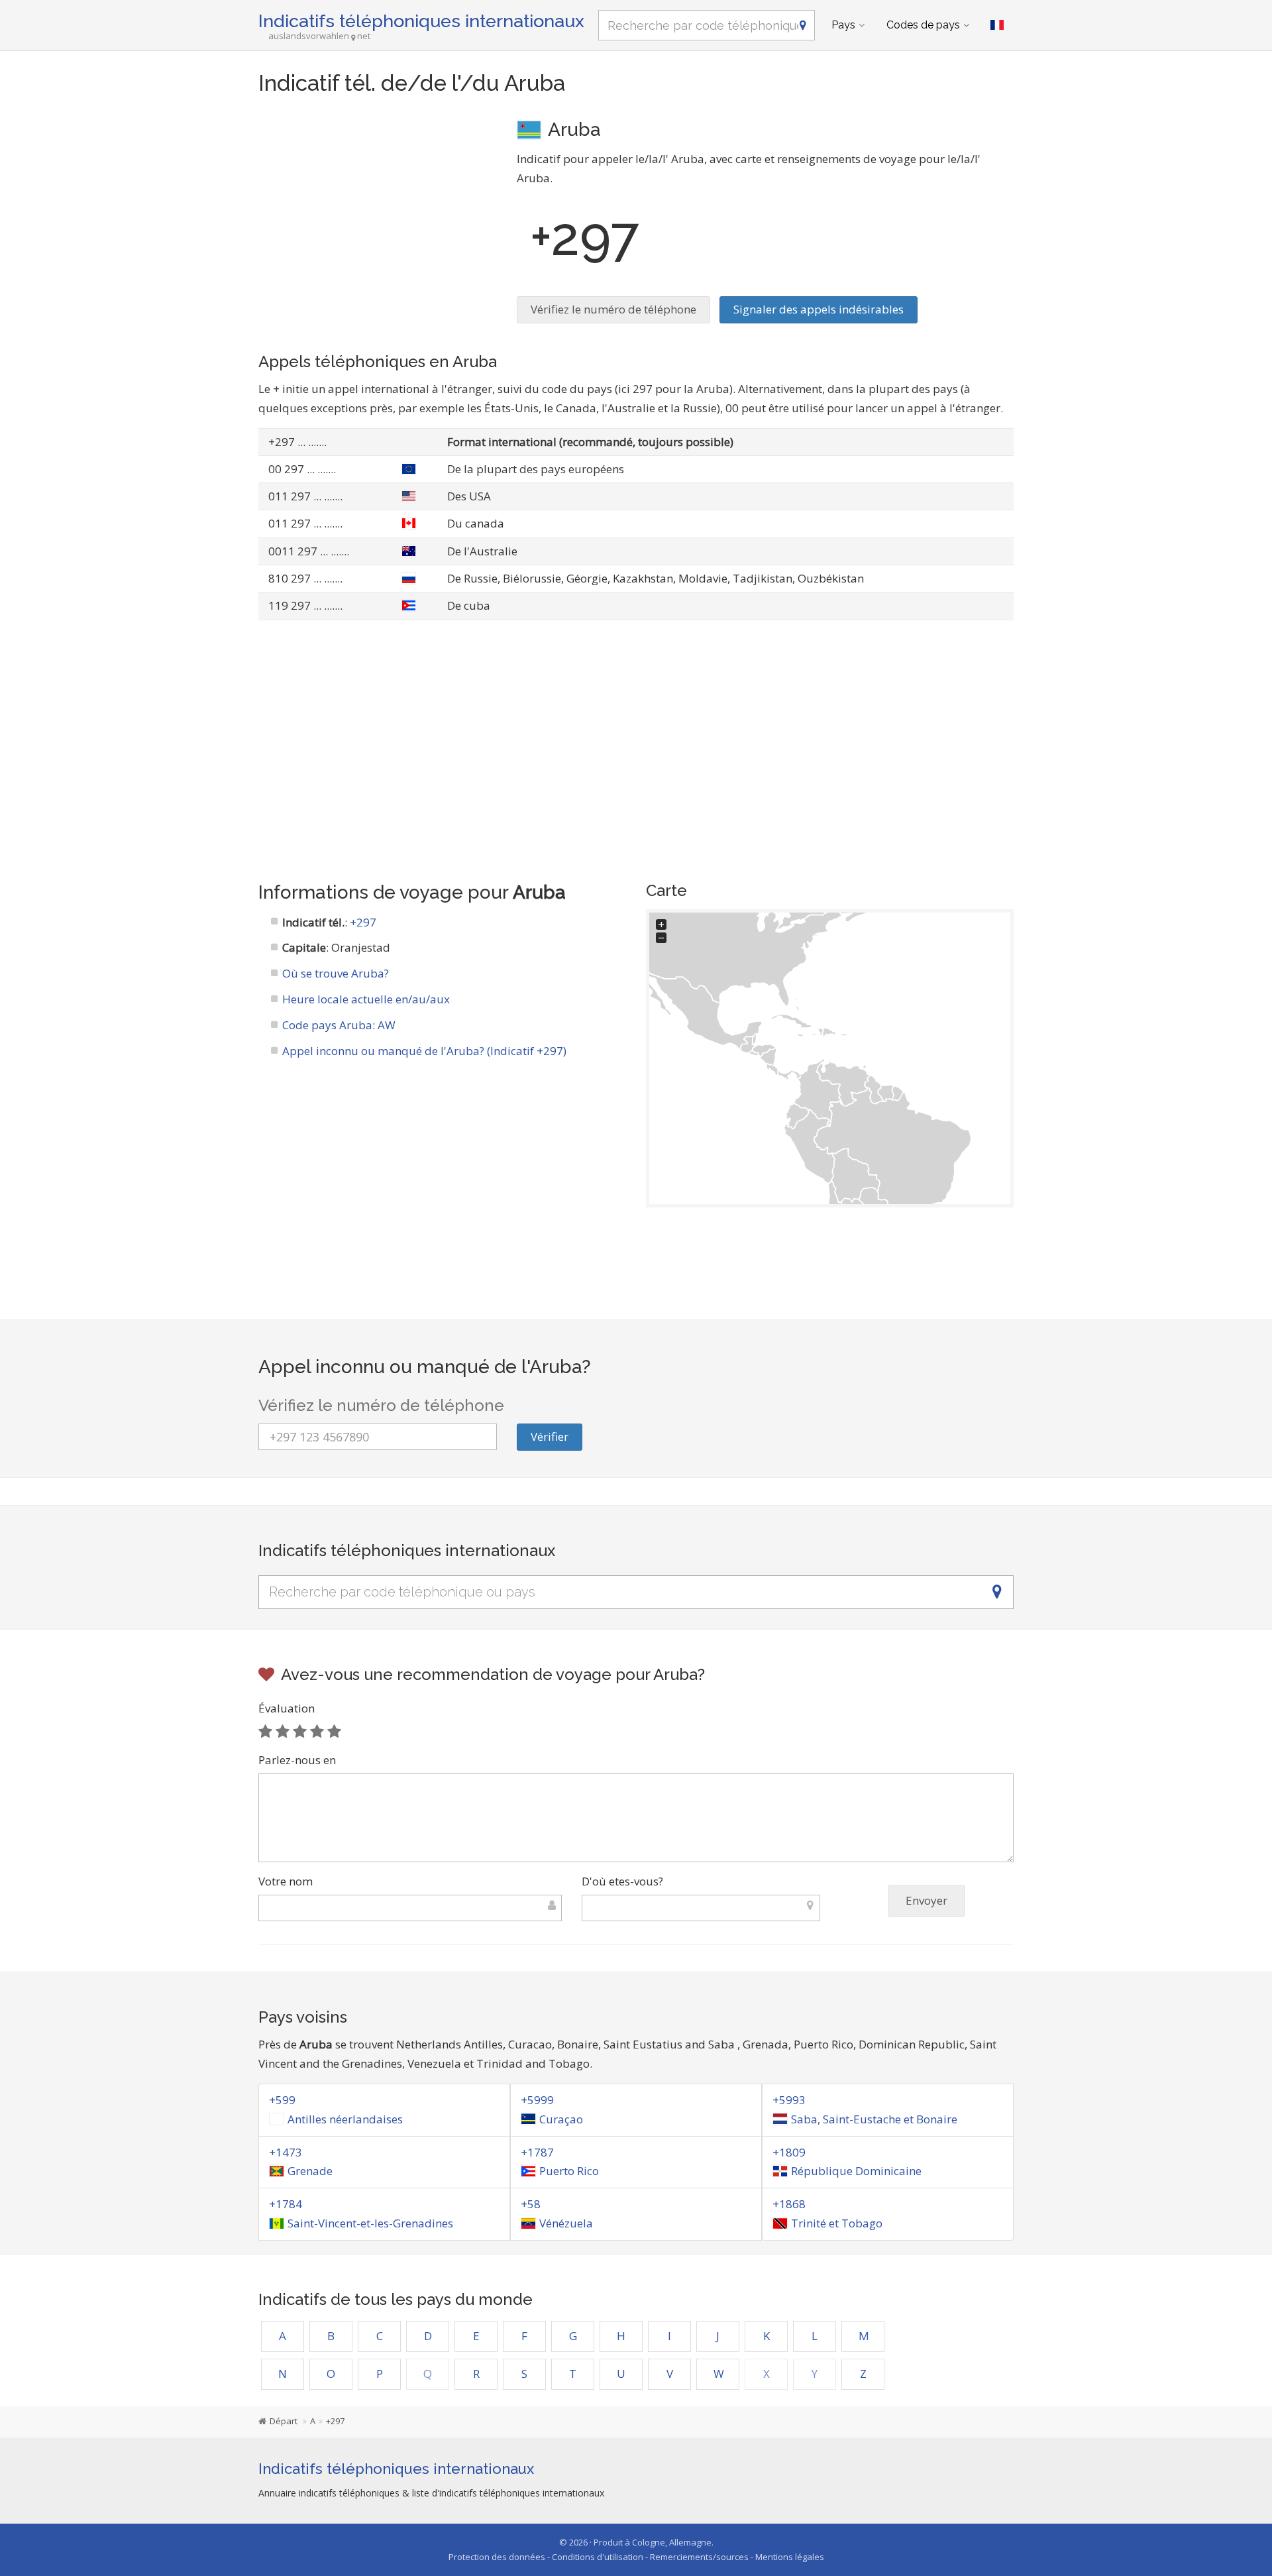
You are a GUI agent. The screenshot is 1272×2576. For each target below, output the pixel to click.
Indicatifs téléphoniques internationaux (421, 21)
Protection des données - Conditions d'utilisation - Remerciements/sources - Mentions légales (636, 2557)
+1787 (537, 2152)
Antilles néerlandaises (345, 2119)
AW (387, 1025)
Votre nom (286, 1881)
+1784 (286, 2204)
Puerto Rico (569, 2171)
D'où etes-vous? (622, 1881)
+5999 (537, 2100)
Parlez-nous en (297, 1760)
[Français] (997, 25)
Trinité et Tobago (837, 2223)
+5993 (789, 2100)
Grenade (310, 2171)
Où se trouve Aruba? (336, 973)
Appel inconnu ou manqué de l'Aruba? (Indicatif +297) (424, 1051)
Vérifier (550, 1436)
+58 (531, 2204)
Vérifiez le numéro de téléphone (613, 309)
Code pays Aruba (327, 1025)
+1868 (789, 2204)
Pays (843, 25)
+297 (363, 922)
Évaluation (287, 1708)
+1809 (789, 2152)
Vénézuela (566, 2223)
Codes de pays (923, 25)
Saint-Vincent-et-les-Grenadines (370, 2223)
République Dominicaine (856, 2171)
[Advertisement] (378, 209)
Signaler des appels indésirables (819, 309)
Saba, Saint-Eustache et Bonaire (874, 2119)
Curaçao (561, 2119)
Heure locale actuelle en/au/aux (366, 999)
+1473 (286, 2152)
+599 (282, 2100)
